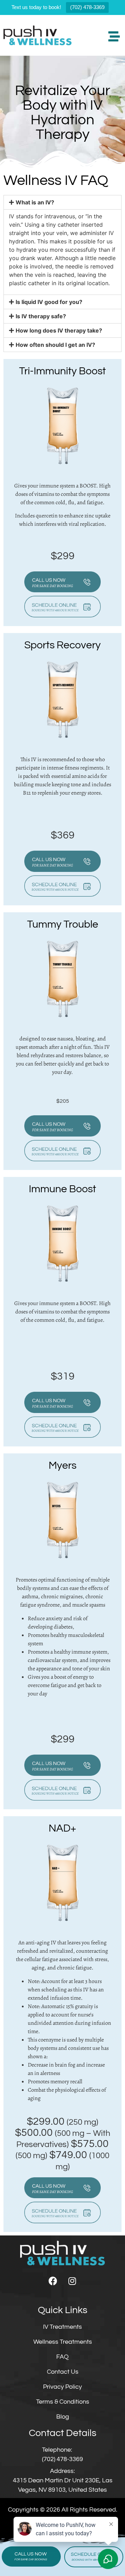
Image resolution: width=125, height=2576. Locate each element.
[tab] (62, 202)
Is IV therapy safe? (41, 316)
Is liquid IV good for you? (49, 302)
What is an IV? (35, 202)
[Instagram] (72, 2281)
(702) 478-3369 (87, 7)
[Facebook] (53, 2281)
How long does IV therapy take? (59, 330)
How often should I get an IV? (55, 345)
